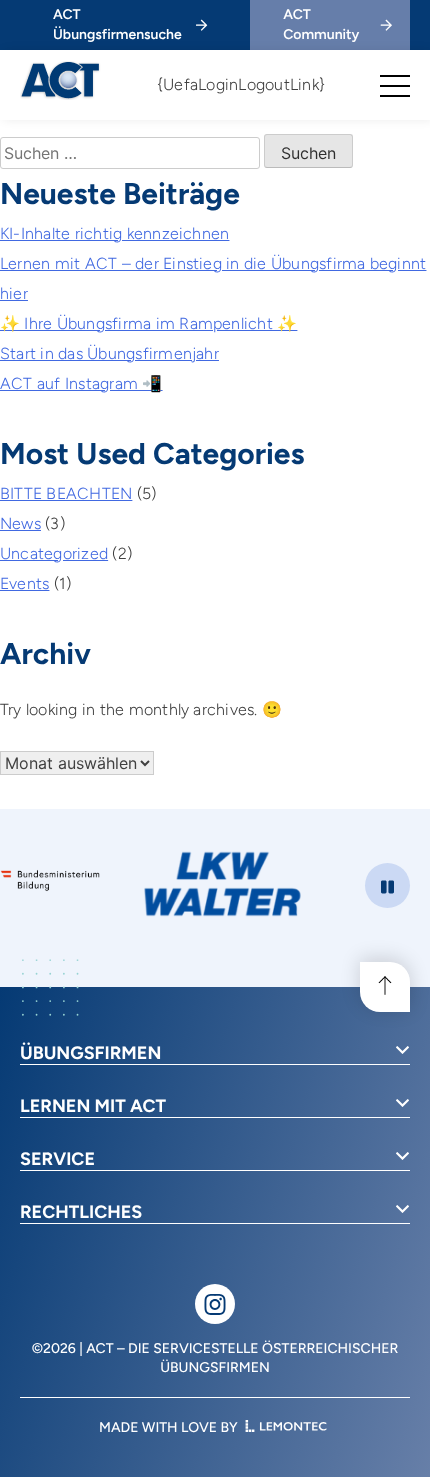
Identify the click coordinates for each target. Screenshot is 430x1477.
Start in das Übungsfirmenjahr (109, 353)
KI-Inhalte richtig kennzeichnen (114, 233)
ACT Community (321, 24)
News (20, 523)
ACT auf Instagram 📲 (81, 383)
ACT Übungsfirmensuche (117, 24)
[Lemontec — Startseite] (286, 1427)
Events (24, 583)
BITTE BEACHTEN (66, 493)
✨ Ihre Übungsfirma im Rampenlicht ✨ (148, 323)
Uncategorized (54, 553)
